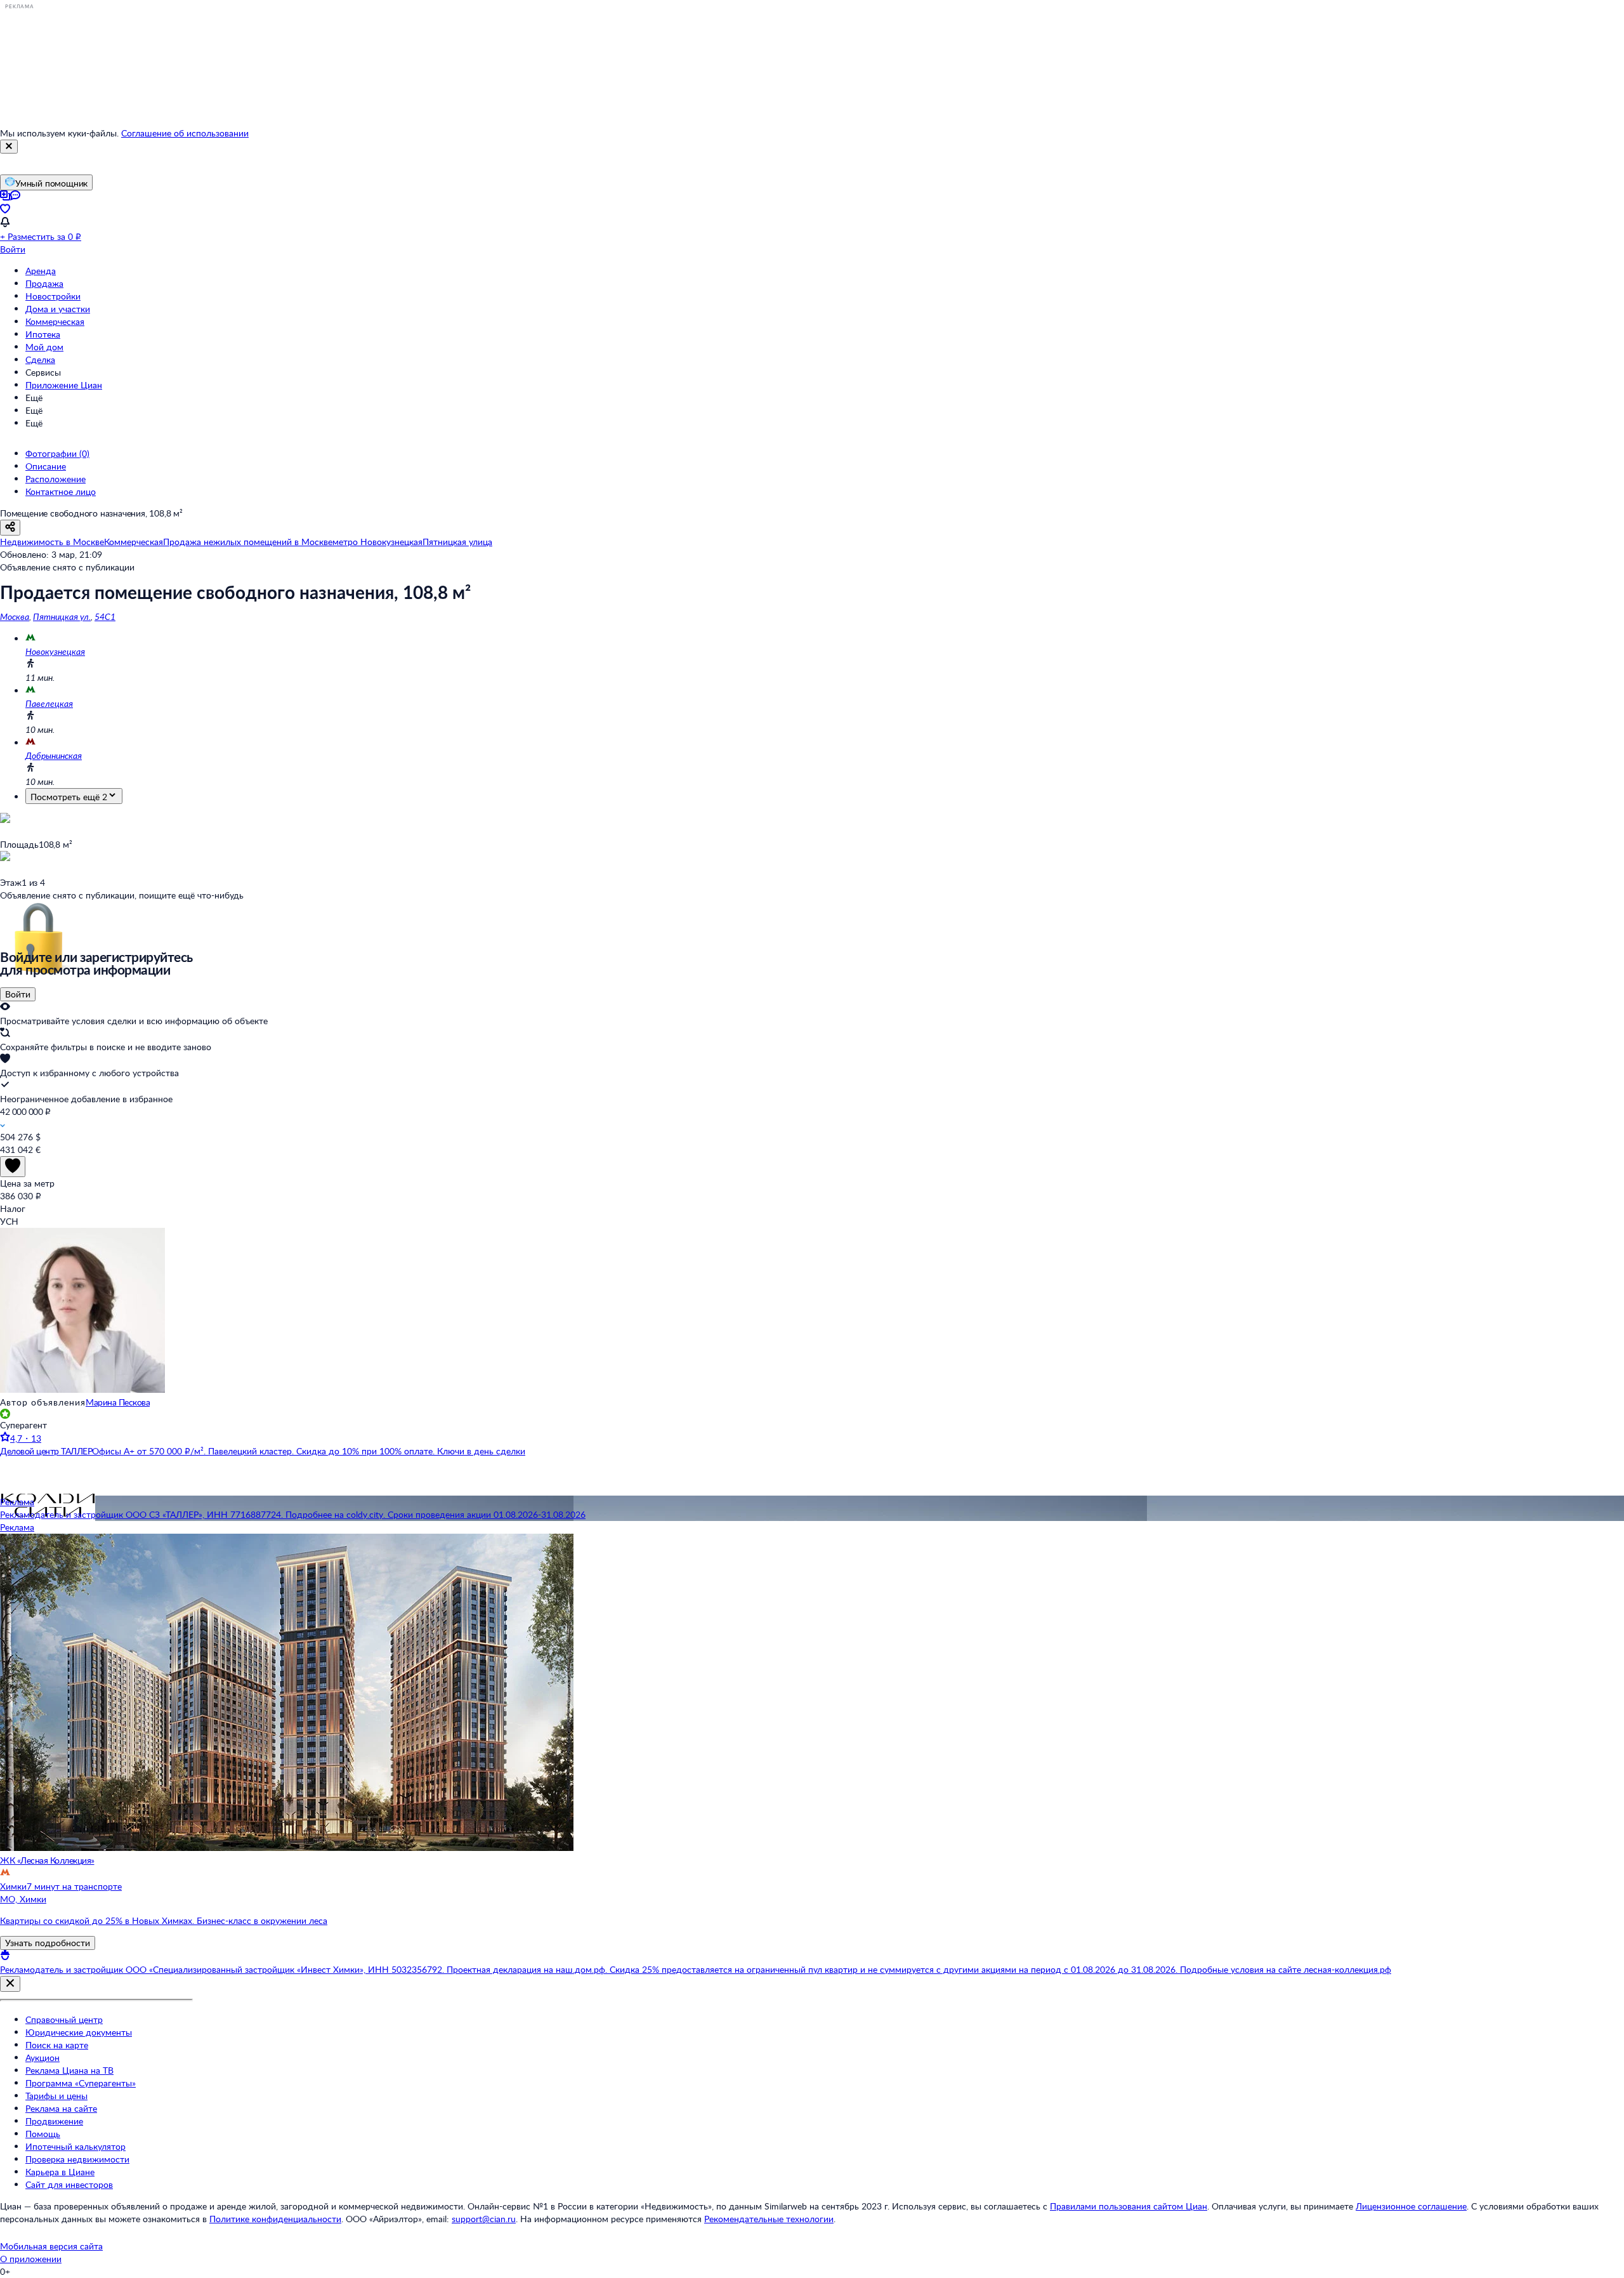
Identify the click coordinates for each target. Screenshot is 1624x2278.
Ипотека (43, 334)
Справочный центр (64, 2019)
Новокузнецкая (55, 651)
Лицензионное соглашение (1411, 2206)
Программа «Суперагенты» (81, 2083)
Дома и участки (58, 309)
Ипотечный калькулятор (75, 2146)
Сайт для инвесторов (69, 2184)
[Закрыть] (9, 147)
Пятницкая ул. (62, 616)
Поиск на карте (57, 2045)
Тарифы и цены (56, 2096)
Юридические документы (79, 2032)
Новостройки (53, 296)
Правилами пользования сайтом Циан (1129, 2206)
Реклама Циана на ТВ (69, 2070)
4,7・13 (26, 1438)
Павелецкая (49, 703)
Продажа (44, 283)
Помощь (43, 2134)
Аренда (41, 271)
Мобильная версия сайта (51, 2246)
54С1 (105, 616)
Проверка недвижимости (77, 2159)
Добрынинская (54, 755)
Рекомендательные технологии (769, 2219)
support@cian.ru (484, 2219)
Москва (15, 616)
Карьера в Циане (60, 2172)
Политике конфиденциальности (275, 2219)
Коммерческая (55, 321)
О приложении (31, 2259)
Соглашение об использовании (185, 133)
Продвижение (54, 2121)
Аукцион (43, 2057)
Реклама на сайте (61, 2108)
